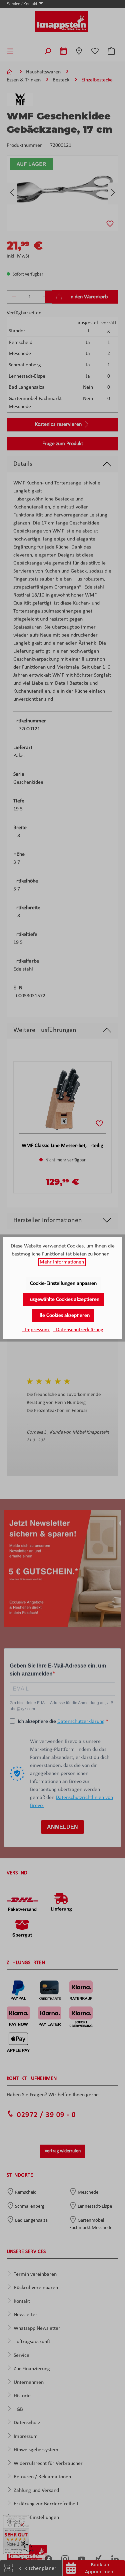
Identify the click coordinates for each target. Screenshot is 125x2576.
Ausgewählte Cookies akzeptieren (63, 1300)
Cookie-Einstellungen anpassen (63, 1283)
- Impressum (36, 1330)
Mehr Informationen (62, 1262)
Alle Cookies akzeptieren (63, 1316)
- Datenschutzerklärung (78, 1330)
